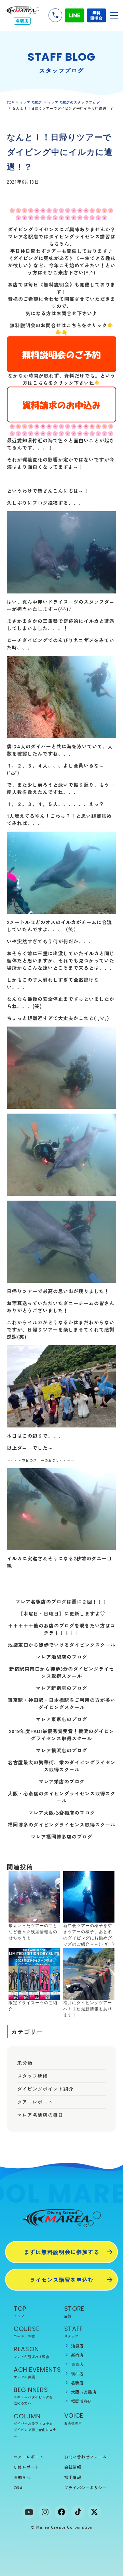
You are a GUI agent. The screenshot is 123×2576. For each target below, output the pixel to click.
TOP (10, 102)
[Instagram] (45, 2512)
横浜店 (77, 2373)
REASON (31, 2352)
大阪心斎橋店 (84, 2392)
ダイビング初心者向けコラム (35, 2433)
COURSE (26, 2332)
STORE (74, 2311)
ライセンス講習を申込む (62, 2280)
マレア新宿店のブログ (61, 1688)
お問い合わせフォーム (86, 2457)
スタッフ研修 (32, 2076)
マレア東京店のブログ (61, 1719)
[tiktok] (78, 2512)
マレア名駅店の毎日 (40, 2115)
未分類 (25, 2063)
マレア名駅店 (31, 102)
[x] (94, 2512)
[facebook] (61, 2512)
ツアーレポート (35, 2102)
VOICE (74, 2418)
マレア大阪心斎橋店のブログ (62, 1813)
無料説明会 (96, 15)
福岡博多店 (82, 2401)
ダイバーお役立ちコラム (33, 2423)
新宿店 (77, 2355)
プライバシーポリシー (86, 2487)
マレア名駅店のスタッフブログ (74, 102)
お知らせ (22, 2477)
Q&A (18, 2487)
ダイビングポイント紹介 (45, 2089)
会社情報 (73, 2467)
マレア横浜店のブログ (61, 1750)
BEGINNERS (33, 2396)
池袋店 (77, 2346)
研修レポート (26, 2467)
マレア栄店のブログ (62, 1781)
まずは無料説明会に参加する (62, 2252)
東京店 (77, 2364)
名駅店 (77, 2383)
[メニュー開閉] (114, 15)
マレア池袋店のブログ (61, 1657)
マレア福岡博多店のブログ (61, 1837)
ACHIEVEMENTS (36, 2372)
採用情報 (73, 2477)
